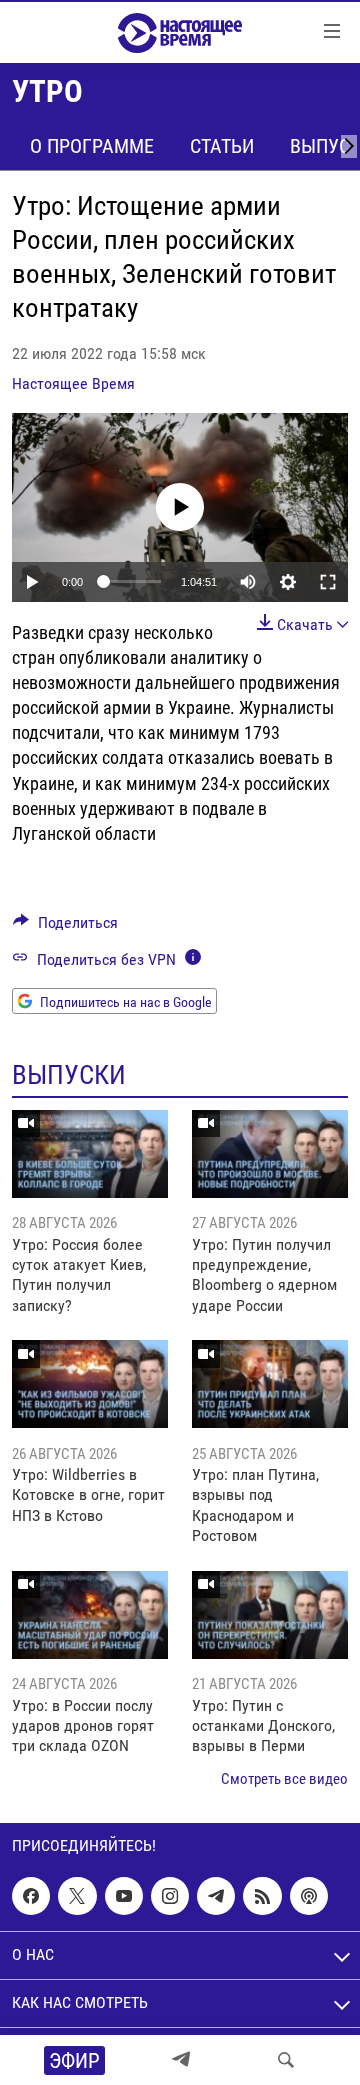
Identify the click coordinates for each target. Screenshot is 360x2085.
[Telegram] (181, 2060)
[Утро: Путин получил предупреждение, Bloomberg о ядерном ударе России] (270, 1154)
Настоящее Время (73, 383)
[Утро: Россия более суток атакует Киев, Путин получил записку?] (90, 1154)
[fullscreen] (328, 582)
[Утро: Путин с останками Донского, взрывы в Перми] (270, 1615)
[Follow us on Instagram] (170, 1896)
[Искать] (286, 2060)
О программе (92, 146)
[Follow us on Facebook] (31, 1896)
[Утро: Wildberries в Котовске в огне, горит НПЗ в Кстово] (90, 1384)
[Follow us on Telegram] (216, 1896)
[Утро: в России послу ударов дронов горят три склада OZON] (90, 1615)
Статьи (222, 146)
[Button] (65, 927)
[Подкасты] (309, 1896)
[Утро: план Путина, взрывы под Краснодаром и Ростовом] (270, 1384)
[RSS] (262, 1896)
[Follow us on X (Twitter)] (77, 1896)
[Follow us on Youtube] (124, 1896)
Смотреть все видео (284, 1779)
